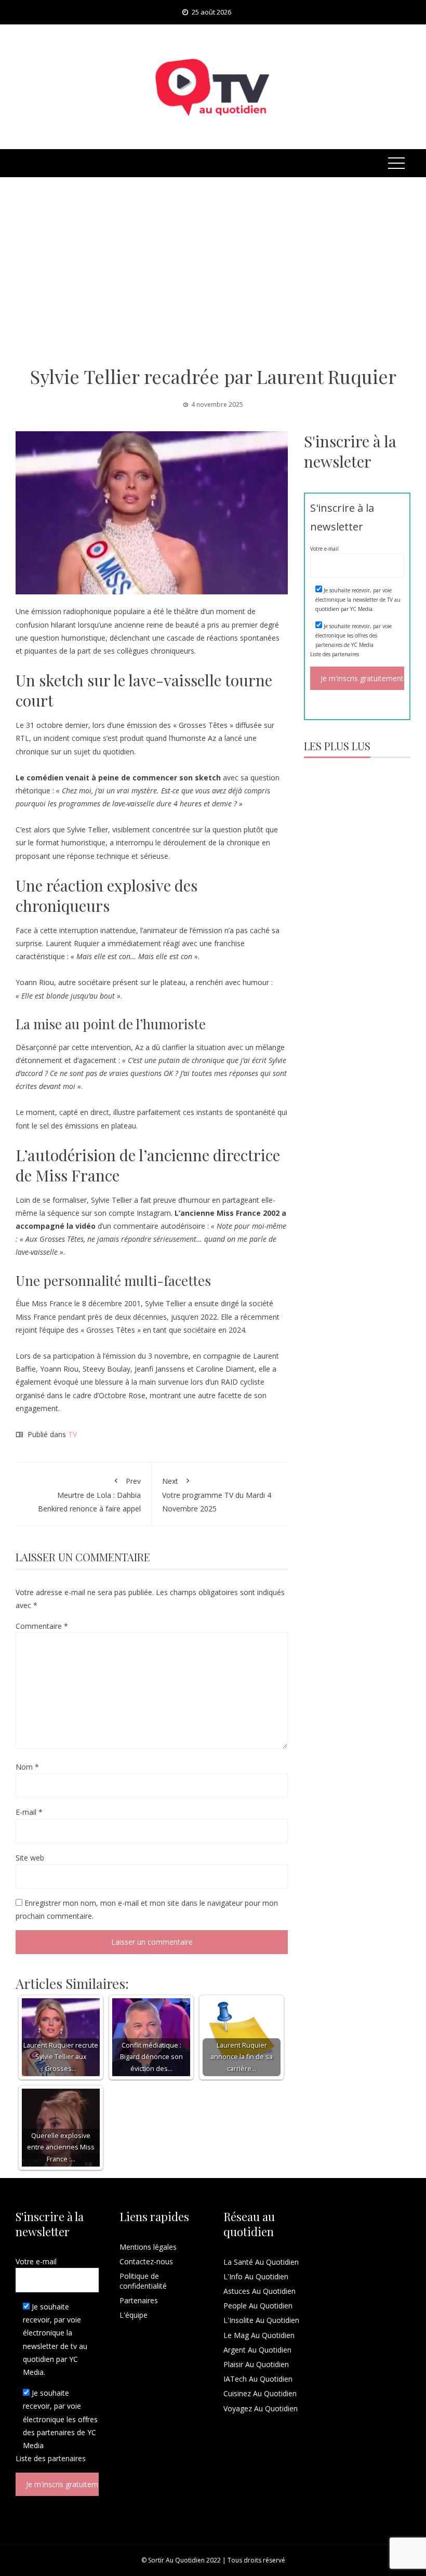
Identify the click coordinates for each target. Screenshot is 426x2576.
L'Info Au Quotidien (256, 2276)
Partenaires (139, 2300)
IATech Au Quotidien (258, 2379)
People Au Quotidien (258, 2306)
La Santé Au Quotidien (261, 2262)
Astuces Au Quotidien (259, 2291)
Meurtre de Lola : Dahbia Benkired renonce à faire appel (89, 1495)
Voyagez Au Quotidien (261, 2408)
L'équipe (134, 2315)
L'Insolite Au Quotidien (261, 2320)
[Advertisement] (213, 271)
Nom (27, 1767)
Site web (30, 1858)
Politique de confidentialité (143, 2281)
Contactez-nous (146, 2261)
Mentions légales (148, 2247)
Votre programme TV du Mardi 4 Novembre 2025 (217, 1495)
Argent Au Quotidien (257, 2350)
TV (72, 1434)
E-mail (29, 1812)
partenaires (345, 654)
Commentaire (42, 1626)
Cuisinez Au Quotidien (260, 2393)
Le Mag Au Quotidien (259, 2335)
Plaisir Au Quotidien (256, 2364)
